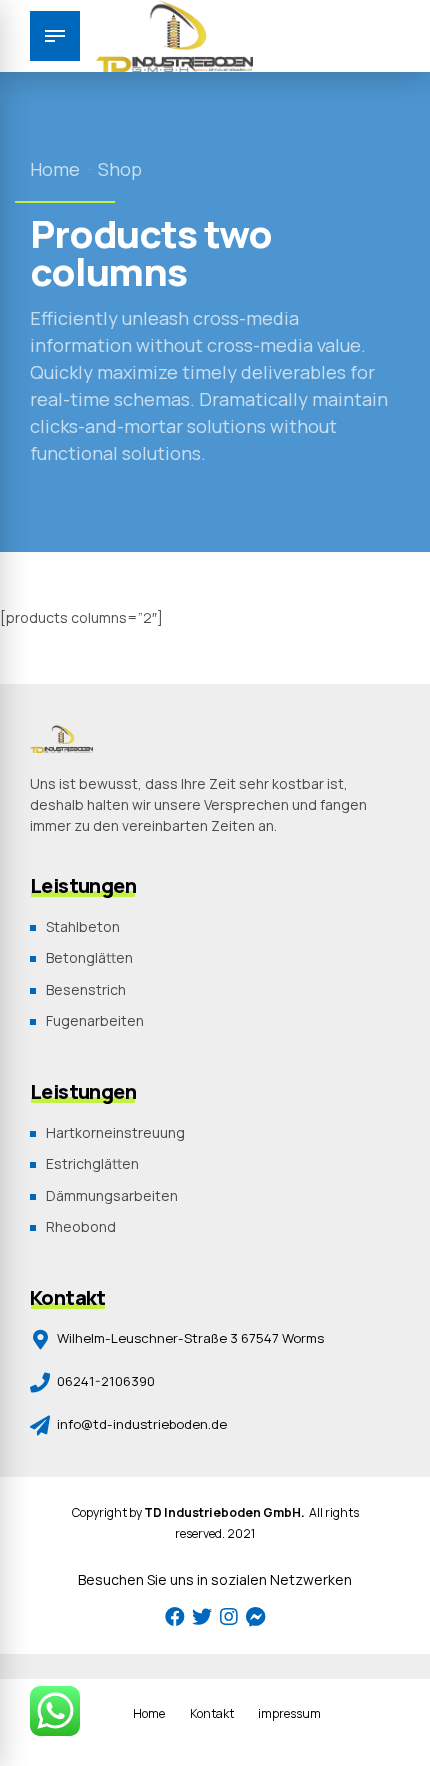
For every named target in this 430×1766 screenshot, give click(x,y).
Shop (120, 169)
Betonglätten (89, 957)
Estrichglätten (92, 1163)
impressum (289, 1713)
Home (55, 169)
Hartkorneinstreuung (115, 1132)
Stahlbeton (83, 926)
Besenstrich (86, 989)
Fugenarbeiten (95, 1020)
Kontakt (212, 1713)
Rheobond (81, 1226)
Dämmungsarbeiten (112, 1195)
